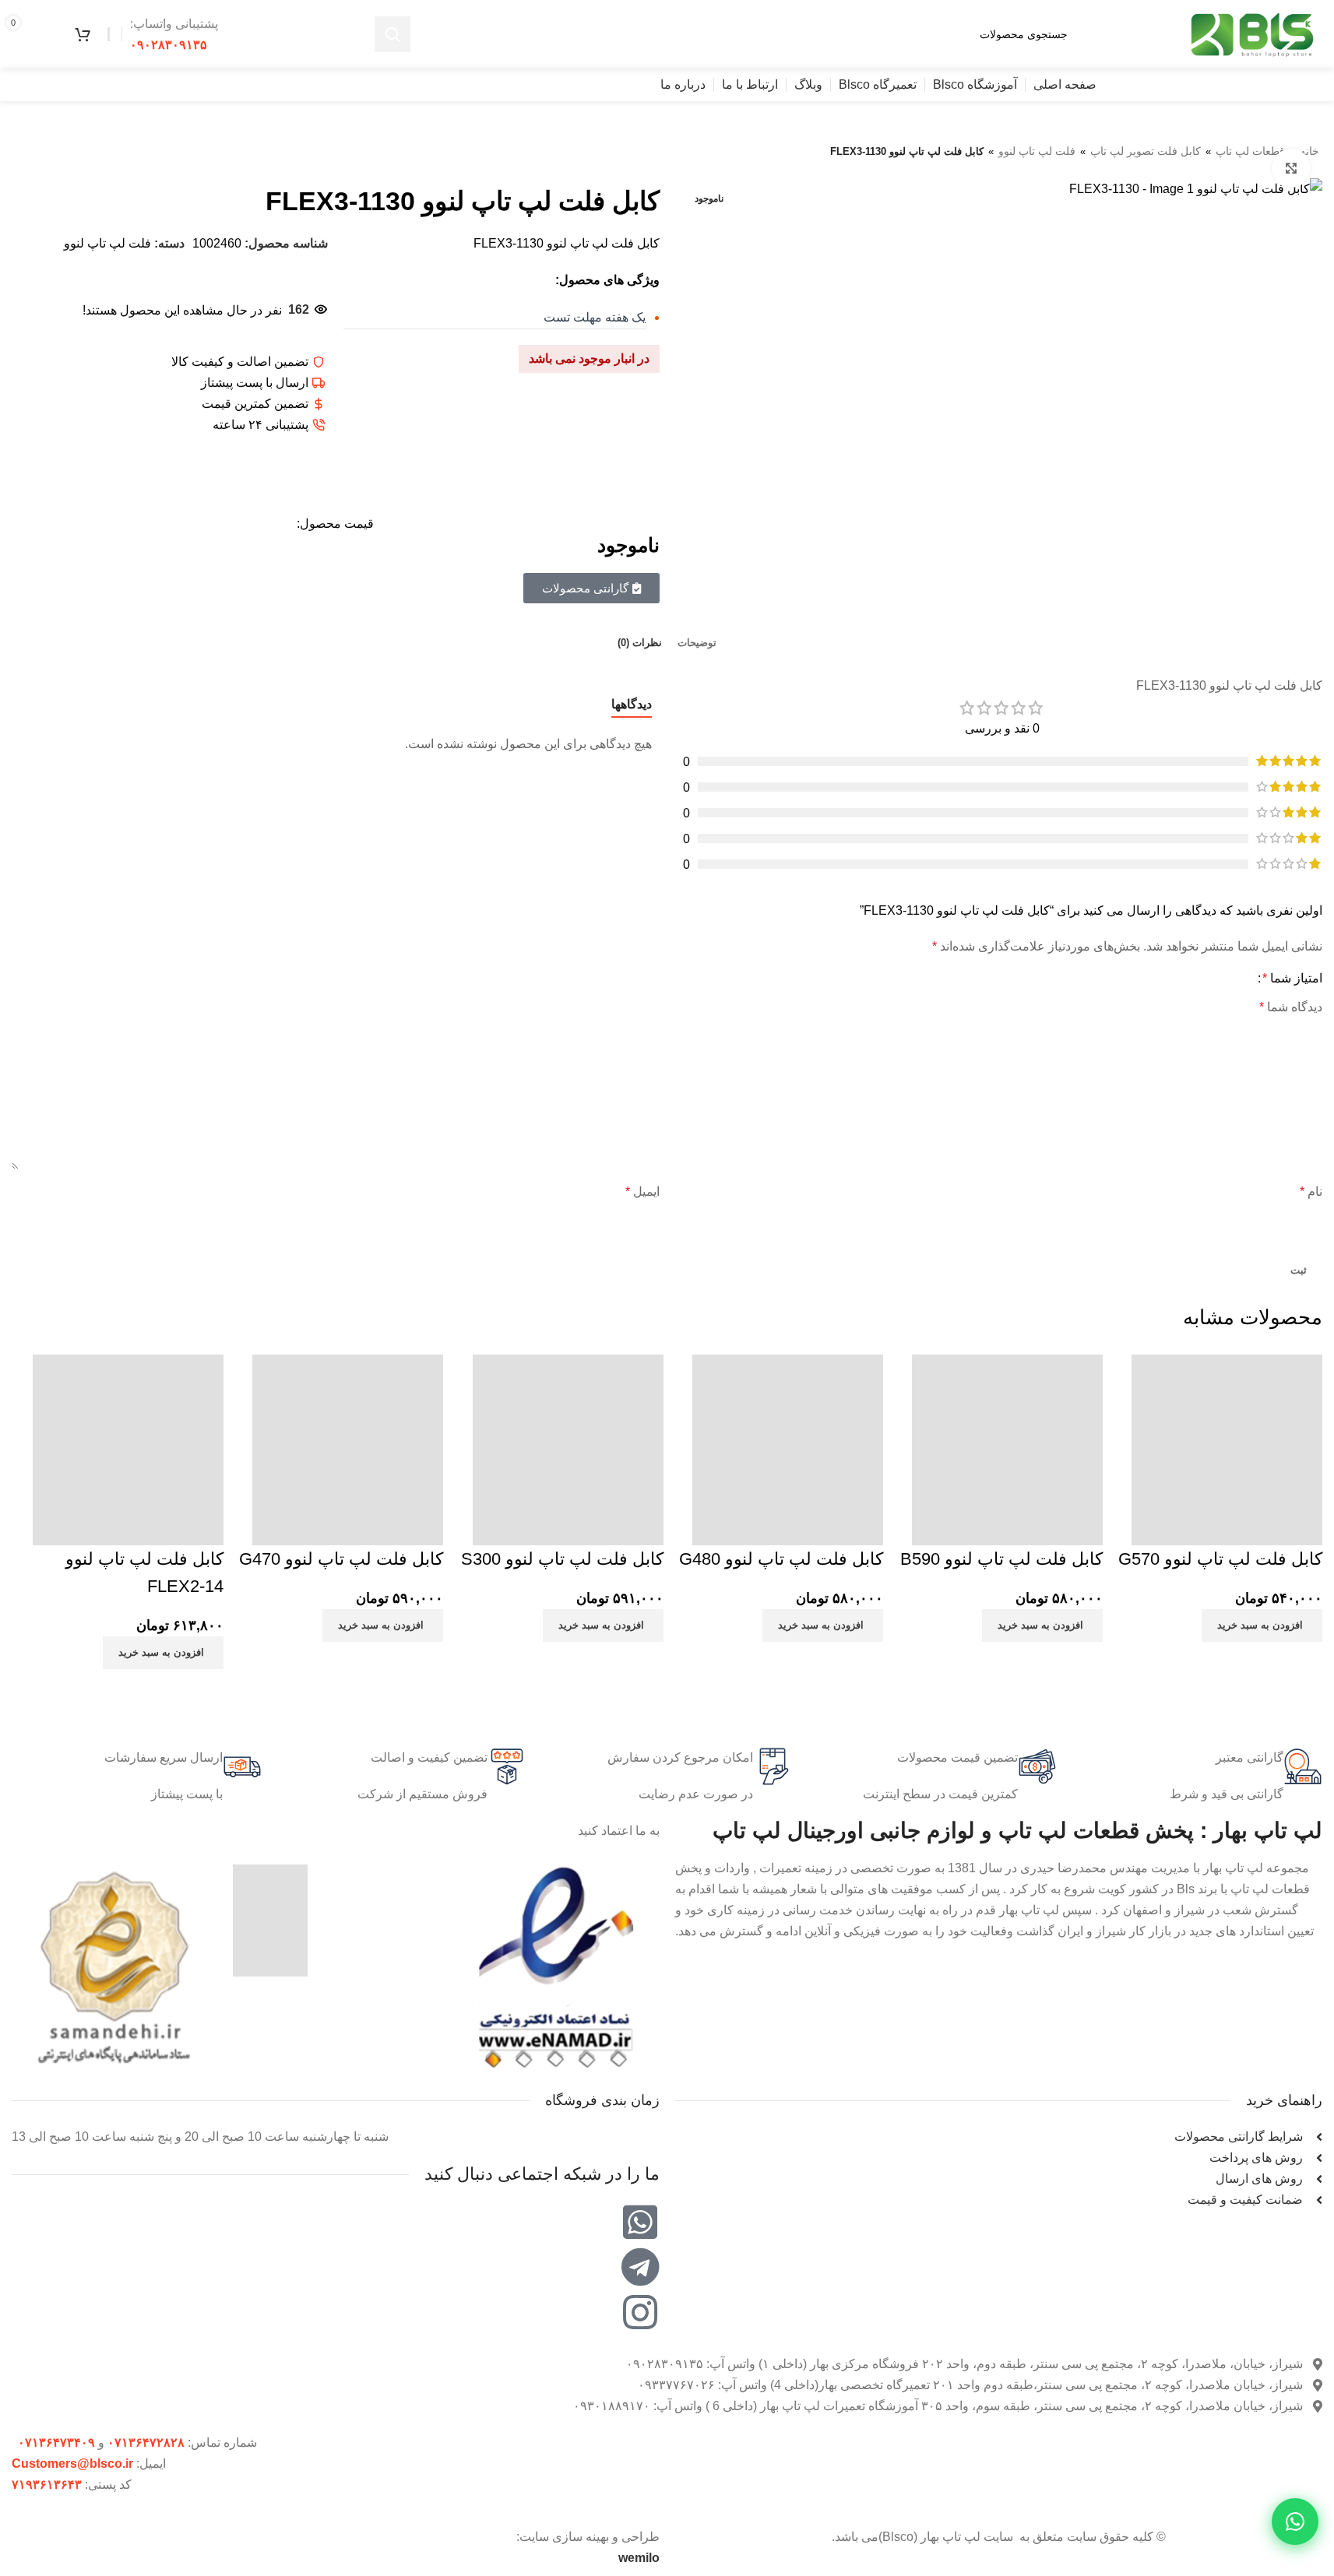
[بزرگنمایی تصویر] (1291, 168)
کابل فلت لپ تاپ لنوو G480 (781, 1559)
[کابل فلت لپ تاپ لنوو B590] (1007, 1445)
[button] (1262, 1625)
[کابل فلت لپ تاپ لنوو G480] (788, 1445)
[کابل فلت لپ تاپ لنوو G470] (348, 1445)
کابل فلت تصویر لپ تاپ (1146, 151)
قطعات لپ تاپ (1250, 151)
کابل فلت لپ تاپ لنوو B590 (1001, 1559)
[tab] (697, 643)
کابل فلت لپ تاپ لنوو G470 (341, 1559)
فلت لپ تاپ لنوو (1037, 151)
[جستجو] (392, 34)
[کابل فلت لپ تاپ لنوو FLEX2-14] (128, 1445)
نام (1311, 1191)
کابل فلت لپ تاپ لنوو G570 (1220, 1559)
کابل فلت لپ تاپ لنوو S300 (562, 1559)
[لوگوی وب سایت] (1252, 33)
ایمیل (642, 1191)
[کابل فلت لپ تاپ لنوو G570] (1227, 1445)
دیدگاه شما (1291, 1007)
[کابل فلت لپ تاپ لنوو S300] (568, 1445)
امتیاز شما (1292, 979)
